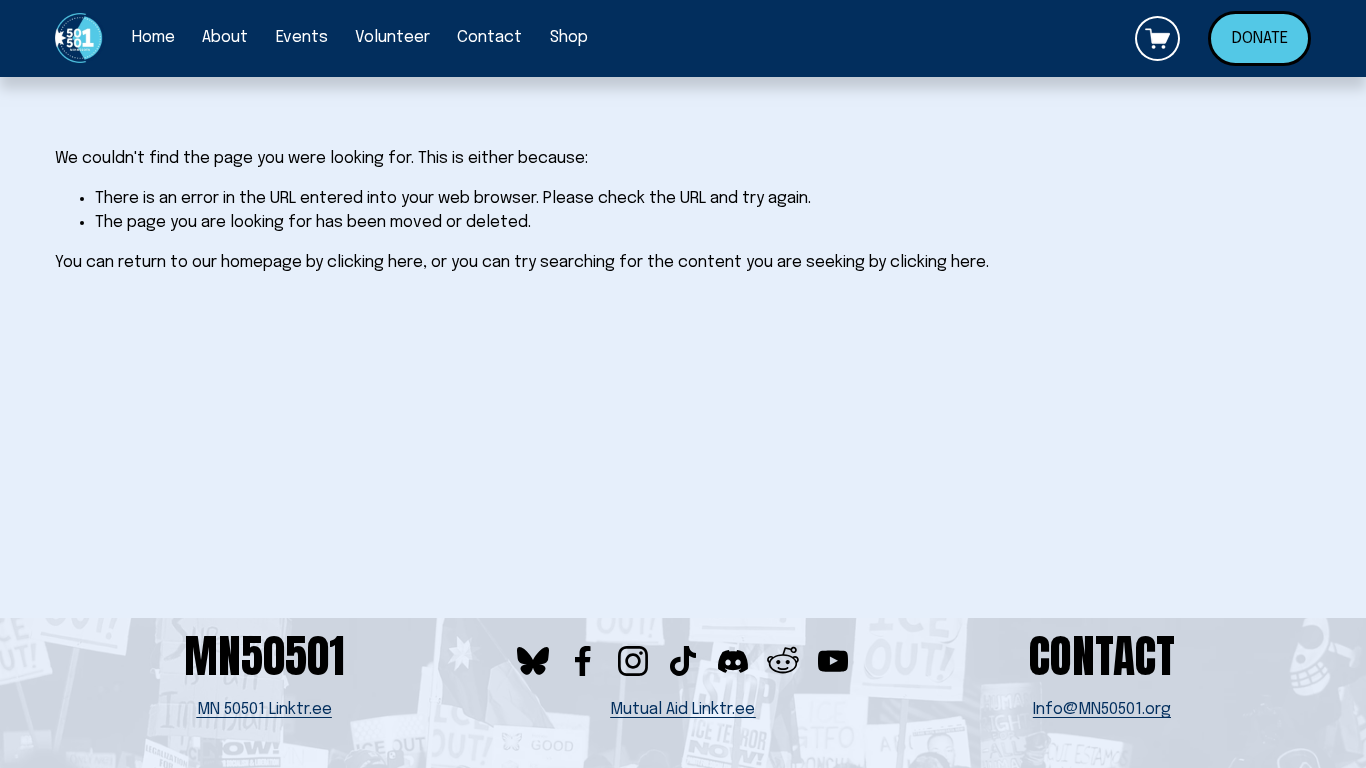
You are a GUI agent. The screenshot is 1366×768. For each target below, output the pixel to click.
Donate (1260, 38)
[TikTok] (683, 661)
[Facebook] (583, 661)
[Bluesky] (533, 661)
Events (302, 37)
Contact (489, 37)
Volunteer (392, 37)
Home (153, 37)
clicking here (375, 262)
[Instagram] (633, 661)
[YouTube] (833, 661)
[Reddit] (783, 661)
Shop (569, 37)
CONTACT (1102, 656)
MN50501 (264, 656)
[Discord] (733, 661)
